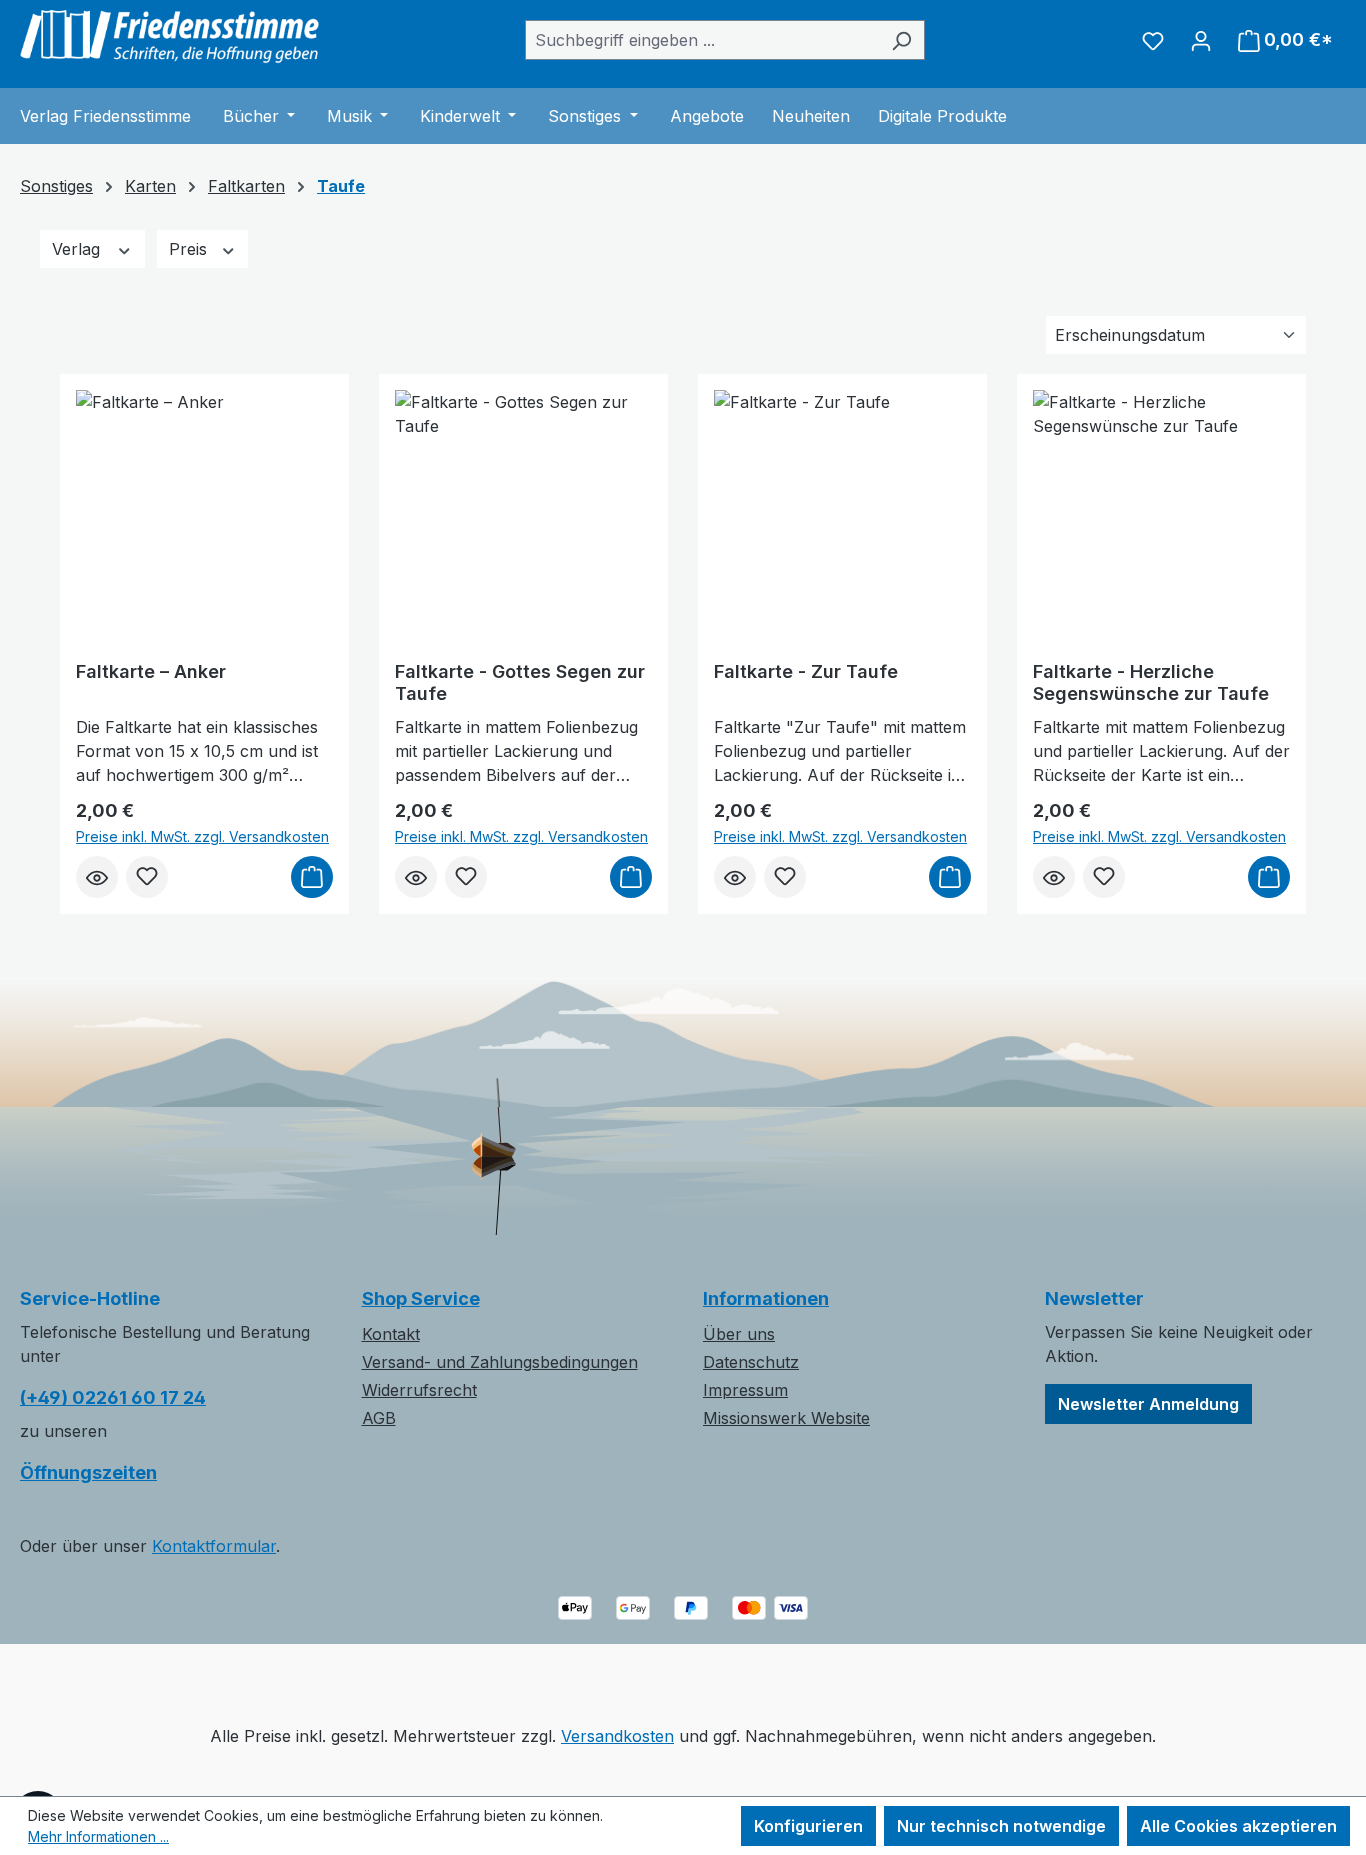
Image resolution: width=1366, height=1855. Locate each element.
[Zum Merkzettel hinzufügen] (147, 877)
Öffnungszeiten (88, 1472)
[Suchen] (901, 40)
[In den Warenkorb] (312, 877)
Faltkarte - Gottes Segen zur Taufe (520, 682)
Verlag (78, 249)
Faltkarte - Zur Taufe (806, 671)
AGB (379, 1418)
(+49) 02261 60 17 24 (113, 1397)
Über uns (739, 1334)
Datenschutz (751, 1362)
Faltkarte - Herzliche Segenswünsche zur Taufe (1151, 682)
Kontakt (391, 1334)
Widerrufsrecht (419, 1390)
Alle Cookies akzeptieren (1238, 1826)
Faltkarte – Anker (151, 671)
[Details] (97, 877)
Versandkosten (617, 1736)
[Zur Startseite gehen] (170, 36)
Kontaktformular (214, 1546)
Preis (190, 249)
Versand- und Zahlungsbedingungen (500, 1362)
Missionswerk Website (786, 1418)
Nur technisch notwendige (1001, 1826)
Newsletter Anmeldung (1148, 1404)
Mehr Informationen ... (98, 1836)
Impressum (745, 1390)
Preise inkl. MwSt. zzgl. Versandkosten (202, 836)
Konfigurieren (808, 1826)
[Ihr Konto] (1201, 40)
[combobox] (702, 40)
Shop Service (421, 1298)
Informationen (766, 1298)
